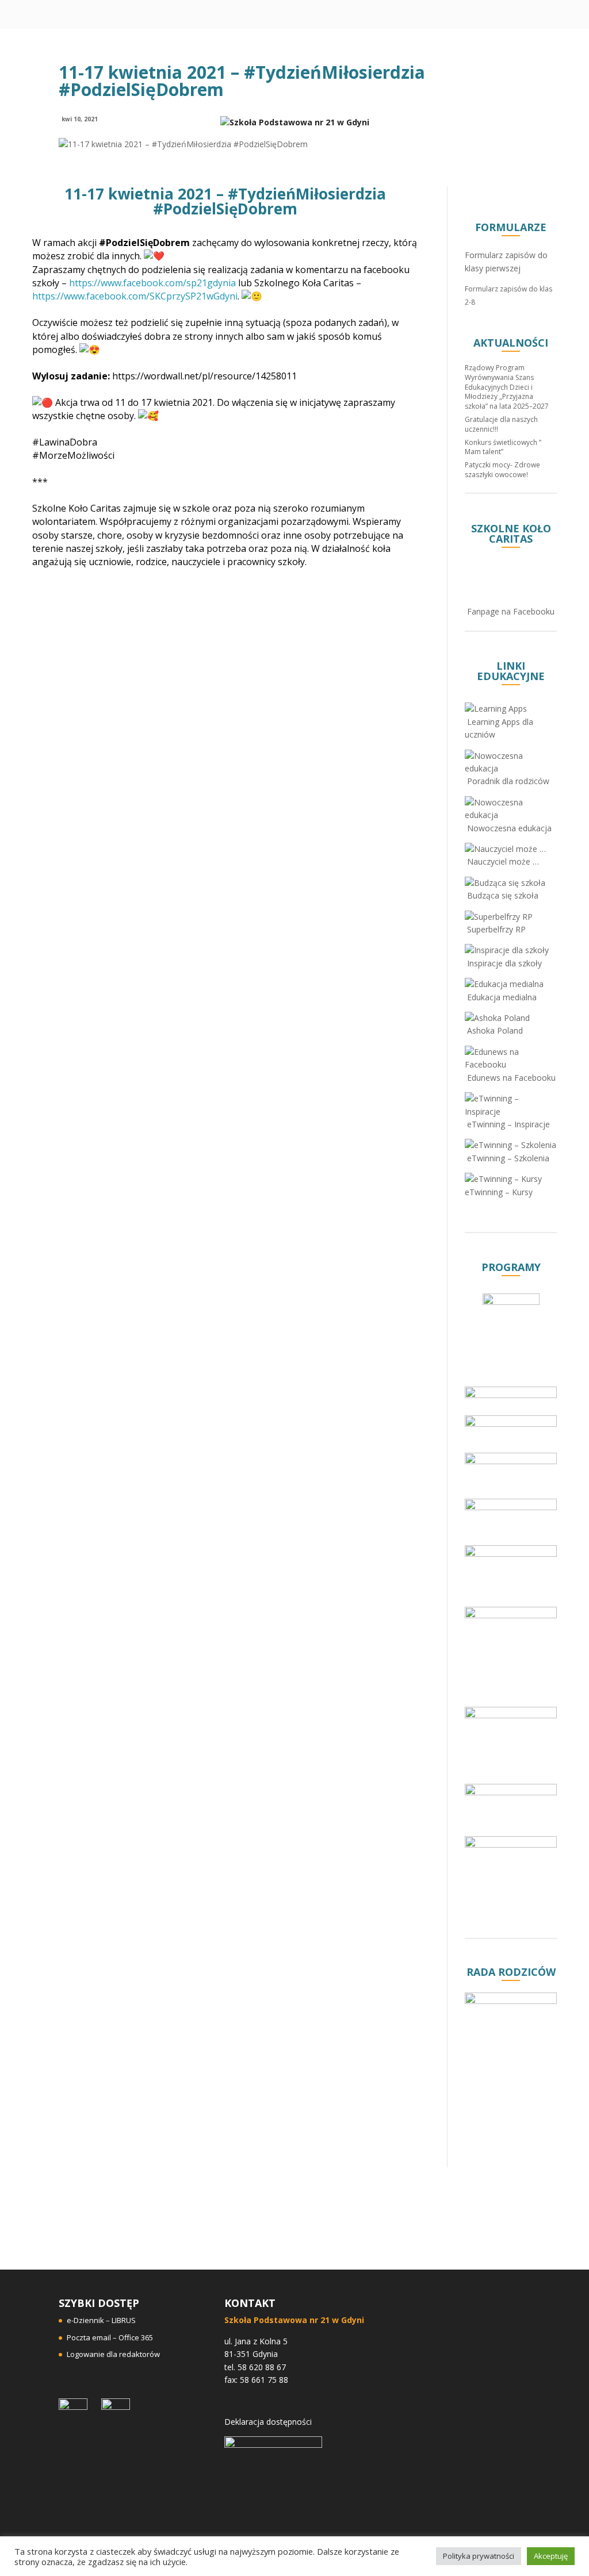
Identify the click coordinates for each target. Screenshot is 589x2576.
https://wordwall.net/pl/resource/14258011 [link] (204, 376)
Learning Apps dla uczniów (499, 728)
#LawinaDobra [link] (65, 442)
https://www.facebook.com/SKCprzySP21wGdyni (135, 296)
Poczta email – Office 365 (110, 2337)
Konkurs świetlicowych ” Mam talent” (503, 447)
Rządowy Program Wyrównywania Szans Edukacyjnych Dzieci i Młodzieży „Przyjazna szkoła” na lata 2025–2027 (507, 387)
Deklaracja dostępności (268, 2422)
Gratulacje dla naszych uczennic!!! (501, 424)
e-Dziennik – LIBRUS (101, 2320)
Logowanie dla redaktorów (113, 2354)
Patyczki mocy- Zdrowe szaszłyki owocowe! (502, 470)
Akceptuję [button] (551, 2556)
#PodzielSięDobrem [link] (144, 243)
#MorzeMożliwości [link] (73, 455)
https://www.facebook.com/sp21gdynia (152, 283)
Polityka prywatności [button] (479, 2556)
